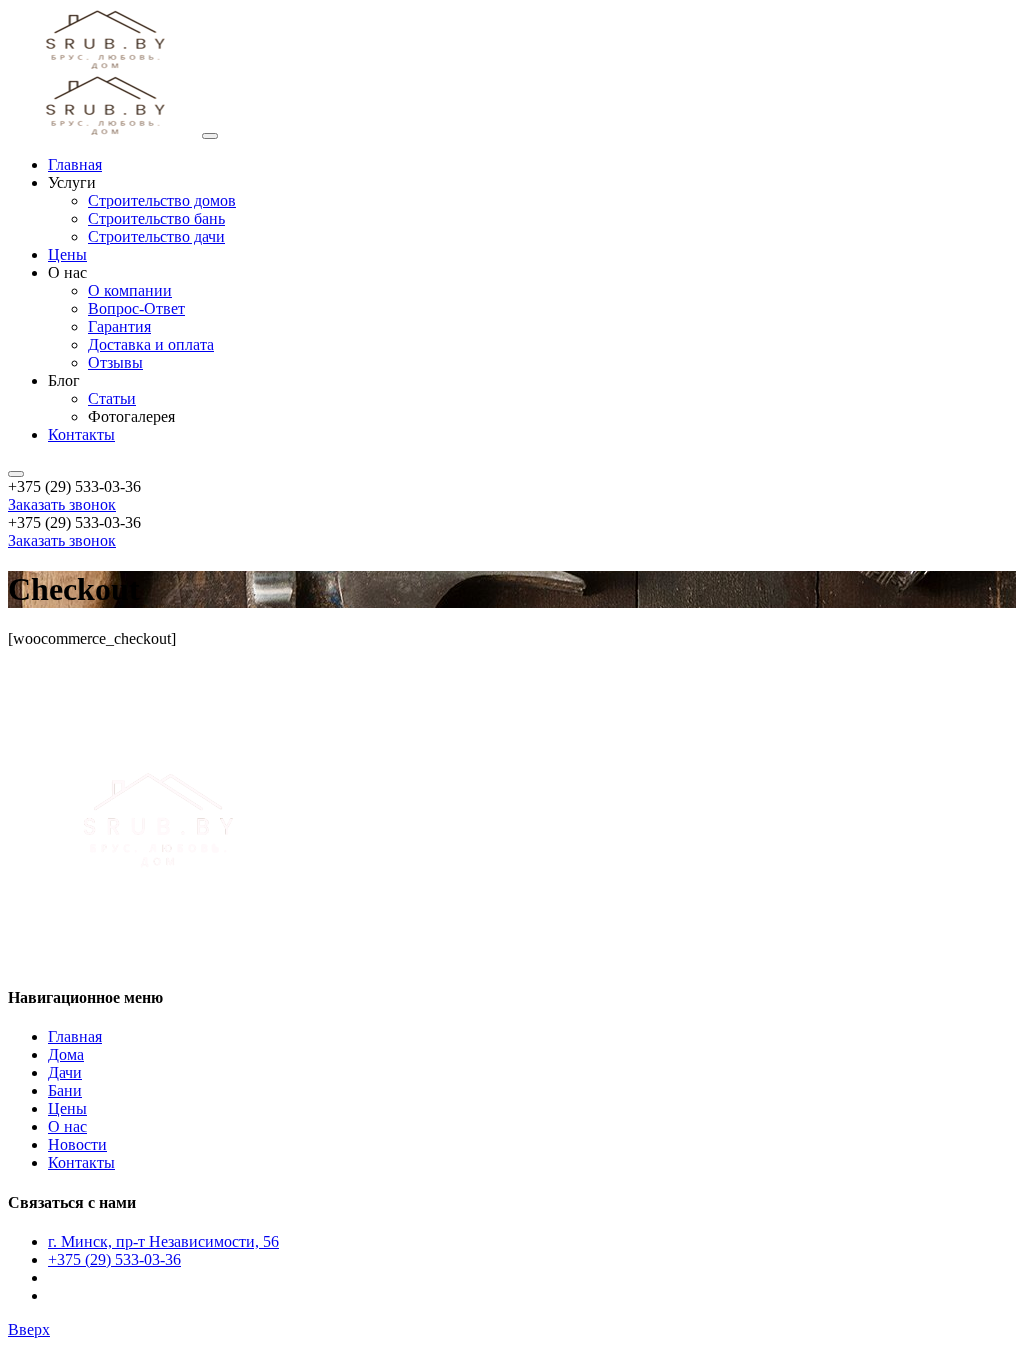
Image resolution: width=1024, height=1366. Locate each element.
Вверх (29, 1329)
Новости (77, 1144)
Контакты (81, 1162)
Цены (67, 1108)
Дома (66, 1054)
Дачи (65, 1072)
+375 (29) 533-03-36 (114, 1259)
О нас (67, 1126)
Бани (65, 1090)
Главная (75, 1036)
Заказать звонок (62, 504)
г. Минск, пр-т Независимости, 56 (163, 1241)
